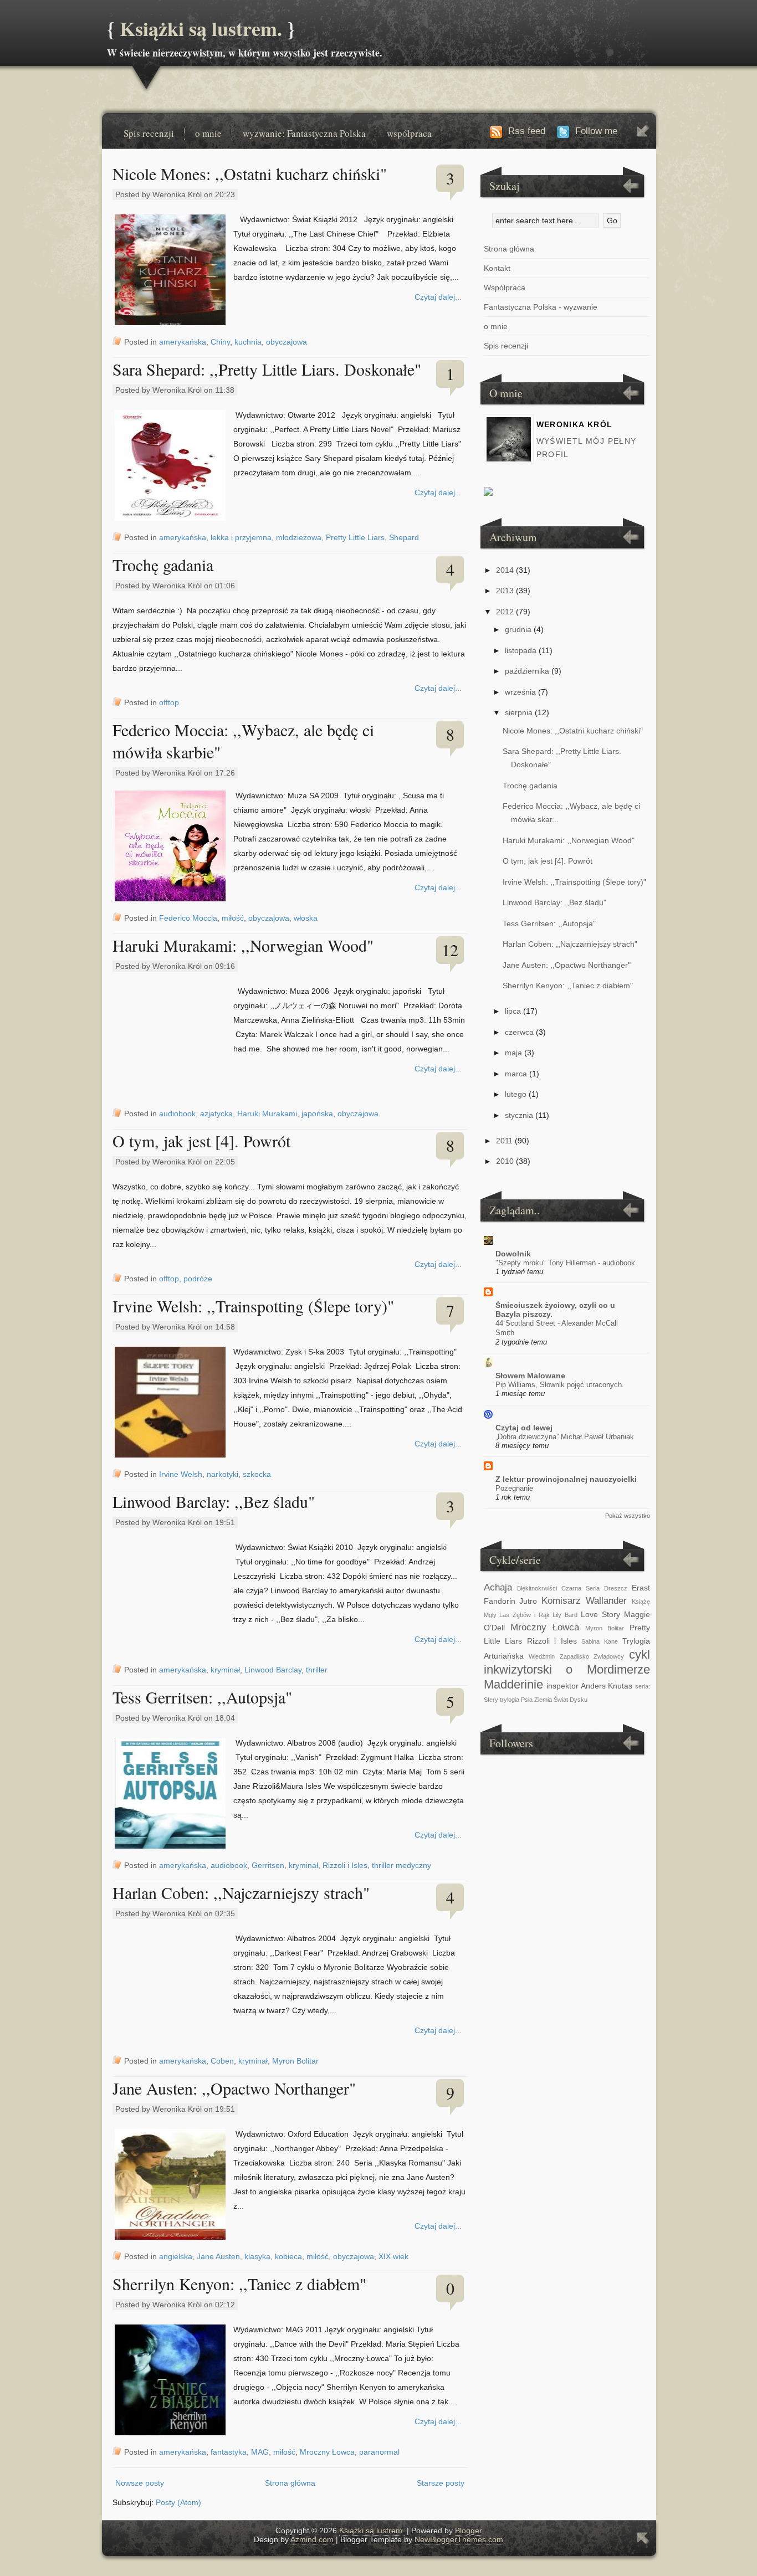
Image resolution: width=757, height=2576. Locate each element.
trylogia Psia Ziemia (526, 1700)
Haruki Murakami (267, 1113)
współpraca (409, 133)
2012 (505, 612)
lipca (513, 1011)
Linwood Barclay (273, 1670)
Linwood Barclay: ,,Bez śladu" (214, 1501)
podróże (198, 1279)
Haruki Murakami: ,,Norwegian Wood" (243, 945)
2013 (505, 591)
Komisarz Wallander (584, 1601)
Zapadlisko (574, 1656)
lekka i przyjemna (241, 537)
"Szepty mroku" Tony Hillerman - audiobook (565, 1263)
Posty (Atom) (178, 2502)
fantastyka (229, 2452)
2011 (504, 1141)
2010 (505, 1161)
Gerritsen (268, 1865)
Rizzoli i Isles (345, 1865)
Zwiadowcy (609, 1656)
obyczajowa (287, 342)
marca (516, 1074)
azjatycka (216, 1113)
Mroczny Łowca (327, 2452)
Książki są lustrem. (201, 28)
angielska (176, 2256)
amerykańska (183, 342)
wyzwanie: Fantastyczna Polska (304, 133)
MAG (260, 2452)
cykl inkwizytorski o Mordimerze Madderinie (567, 1669)
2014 (505, 570)
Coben (222, 2061)
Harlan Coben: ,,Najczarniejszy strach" (241, 1892)
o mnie (208, 133)
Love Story (600, 1614)
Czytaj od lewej (524, 1428)
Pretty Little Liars (355, 537)
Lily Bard (565, 1615)
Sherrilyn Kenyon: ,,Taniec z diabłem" (239, 2283)
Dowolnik (513, 1254)
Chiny (220, 342)
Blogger (469, 2531)
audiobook (177, 1113)
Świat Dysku (571, 1700)
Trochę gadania (163, 565)
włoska (306, 918)
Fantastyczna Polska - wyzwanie (541, 307)
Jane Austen (218, 2256)
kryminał (225, 1670)
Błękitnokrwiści (537, 1588)
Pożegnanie (514, 1488)
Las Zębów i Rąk (524, 1615)
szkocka (257, 1474)
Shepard (404, 537)
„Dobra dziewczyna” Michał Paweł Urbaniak (565, 1437)
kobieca (288, 2256)
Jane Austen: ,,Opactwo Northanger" (234, 2088)
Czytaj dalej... (438, 297)
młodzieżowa (299, 537)
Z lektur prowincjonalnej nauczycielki (566, 1479)
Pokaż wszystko (628, 1516)
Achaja (498, 1587)
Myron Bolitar (295, 2061)
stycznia (519, 1115)
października (527, 671)
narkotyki (223, 1474)
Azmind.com (312, 2539)
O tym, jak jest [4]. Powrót (201, 1141)
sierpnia (519, 712)
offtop (169, 702)
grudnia (518, 629)
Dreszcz (616, 1588)
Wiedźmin (542, 1656)
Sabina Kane (600, 1641)
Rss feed (527, 131)
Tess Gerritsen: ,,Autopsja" (202, 1697)
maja (513, 1053)
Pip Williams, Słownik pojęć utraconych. (560, 1385)
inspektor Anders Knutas (589, 1686)
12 (450, 950)
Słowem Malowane (530, 1376)
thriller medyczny (401, 1865)
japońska (317, 1113)
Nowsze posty (140, 2483)
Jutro (528, 1601)
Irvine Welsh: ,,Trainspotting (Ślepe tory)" (253, 1306)
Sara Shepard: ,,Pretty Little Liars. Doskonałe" (267, 369)
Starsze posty (441, 2483)
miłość (233, 918)
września (520, 692)
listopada (521, 650)
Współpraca (505, 288)
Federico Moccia (188, 918)
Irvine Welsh (181, 1474)
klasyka (257, 2256)
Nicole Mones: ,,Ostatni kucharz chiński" (250, 173)
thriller (317, 1670)
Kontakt (497, 268)
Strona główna (290, 2483)
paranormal (379, 2452)
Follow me (596, 131)
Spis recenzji (149, 133)
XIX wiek (393, 2256)
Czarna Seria (580, 1588)
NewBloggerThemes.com (459, 2539)
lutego (516, 1094)
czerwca (519, 1032)
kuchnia (248, 342)
